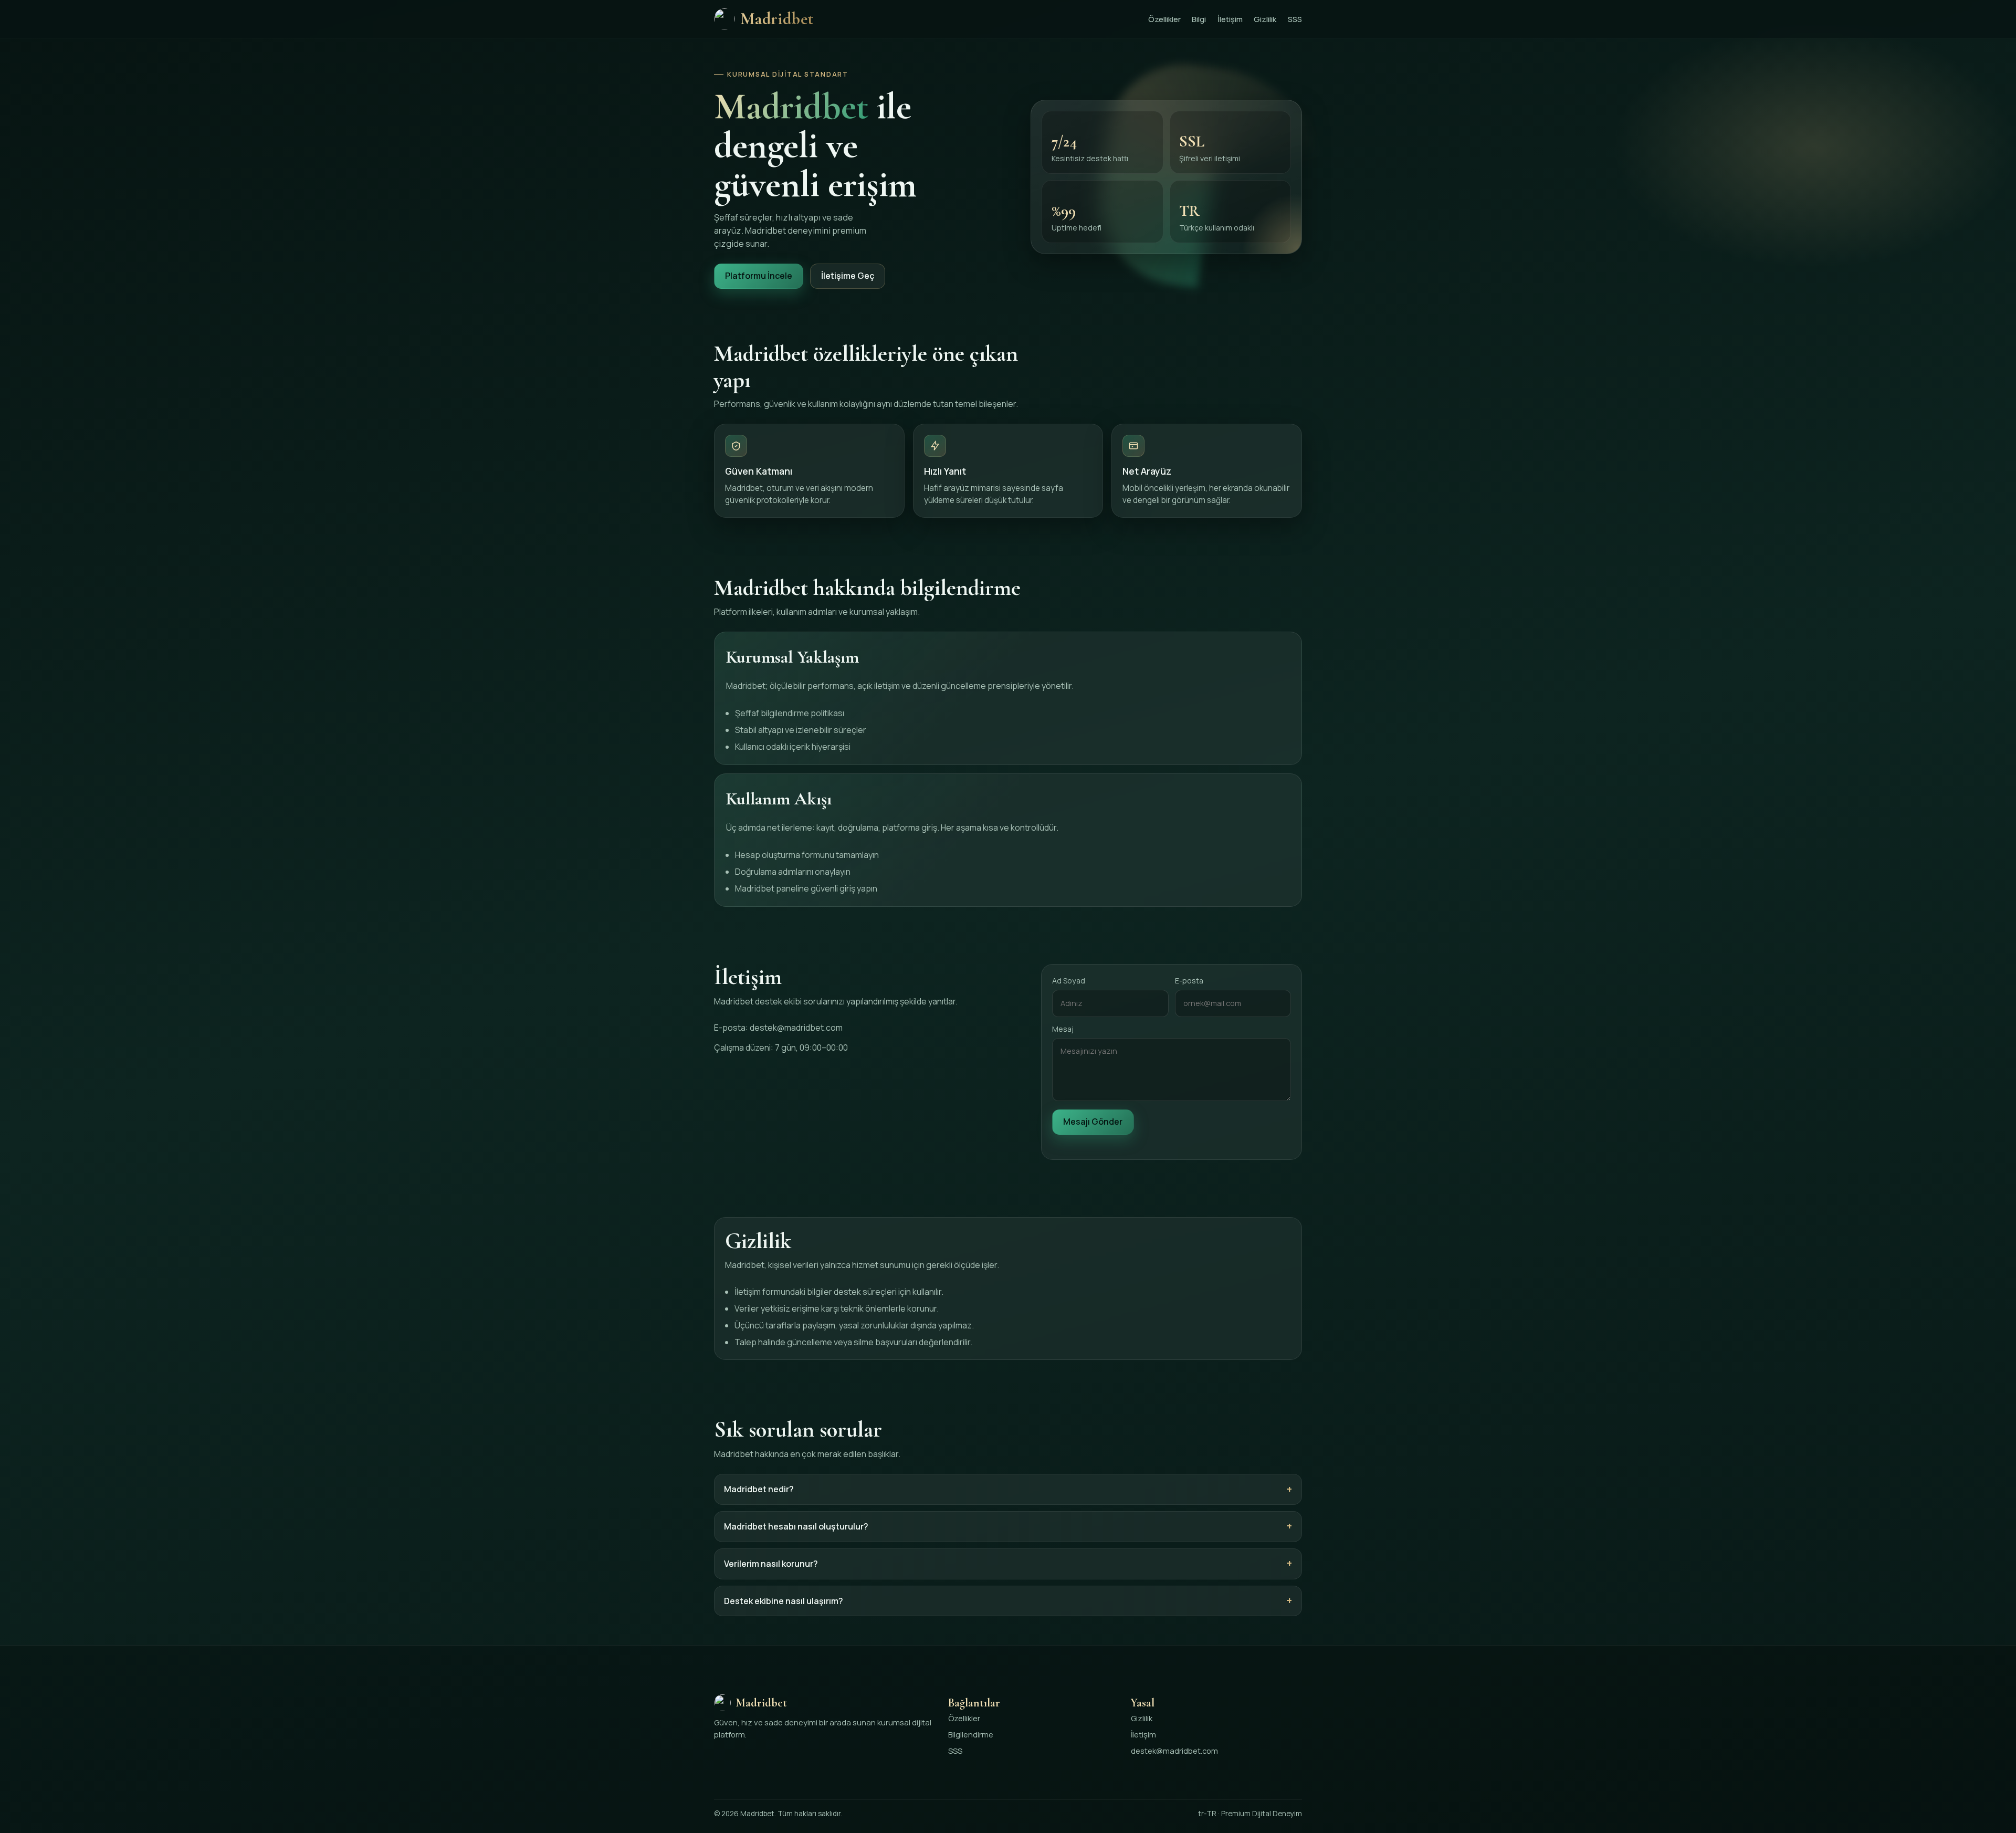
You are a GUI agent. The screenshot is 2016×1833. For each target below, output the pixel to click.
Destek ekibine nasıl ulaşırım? (784, 1601)
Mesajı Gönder (1093, 1122)
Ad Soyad (1069, 981)
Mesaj (1063, 1029)
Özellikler (1164, 19)
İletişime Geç (848, 276)
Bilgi (1199, 19)
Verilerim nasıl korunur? (771, 1564)
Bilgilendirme (971, 1734)
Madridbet (777, 19)
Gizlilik (1265, 19)
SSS (1295, 19)
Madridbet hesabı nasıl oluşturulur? (796, 1526)
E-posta (1189, 981)
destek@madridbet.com (796, 1028)
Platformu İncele (759, 276)
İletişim (1230, 19)
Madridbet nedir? (759, 1489)
